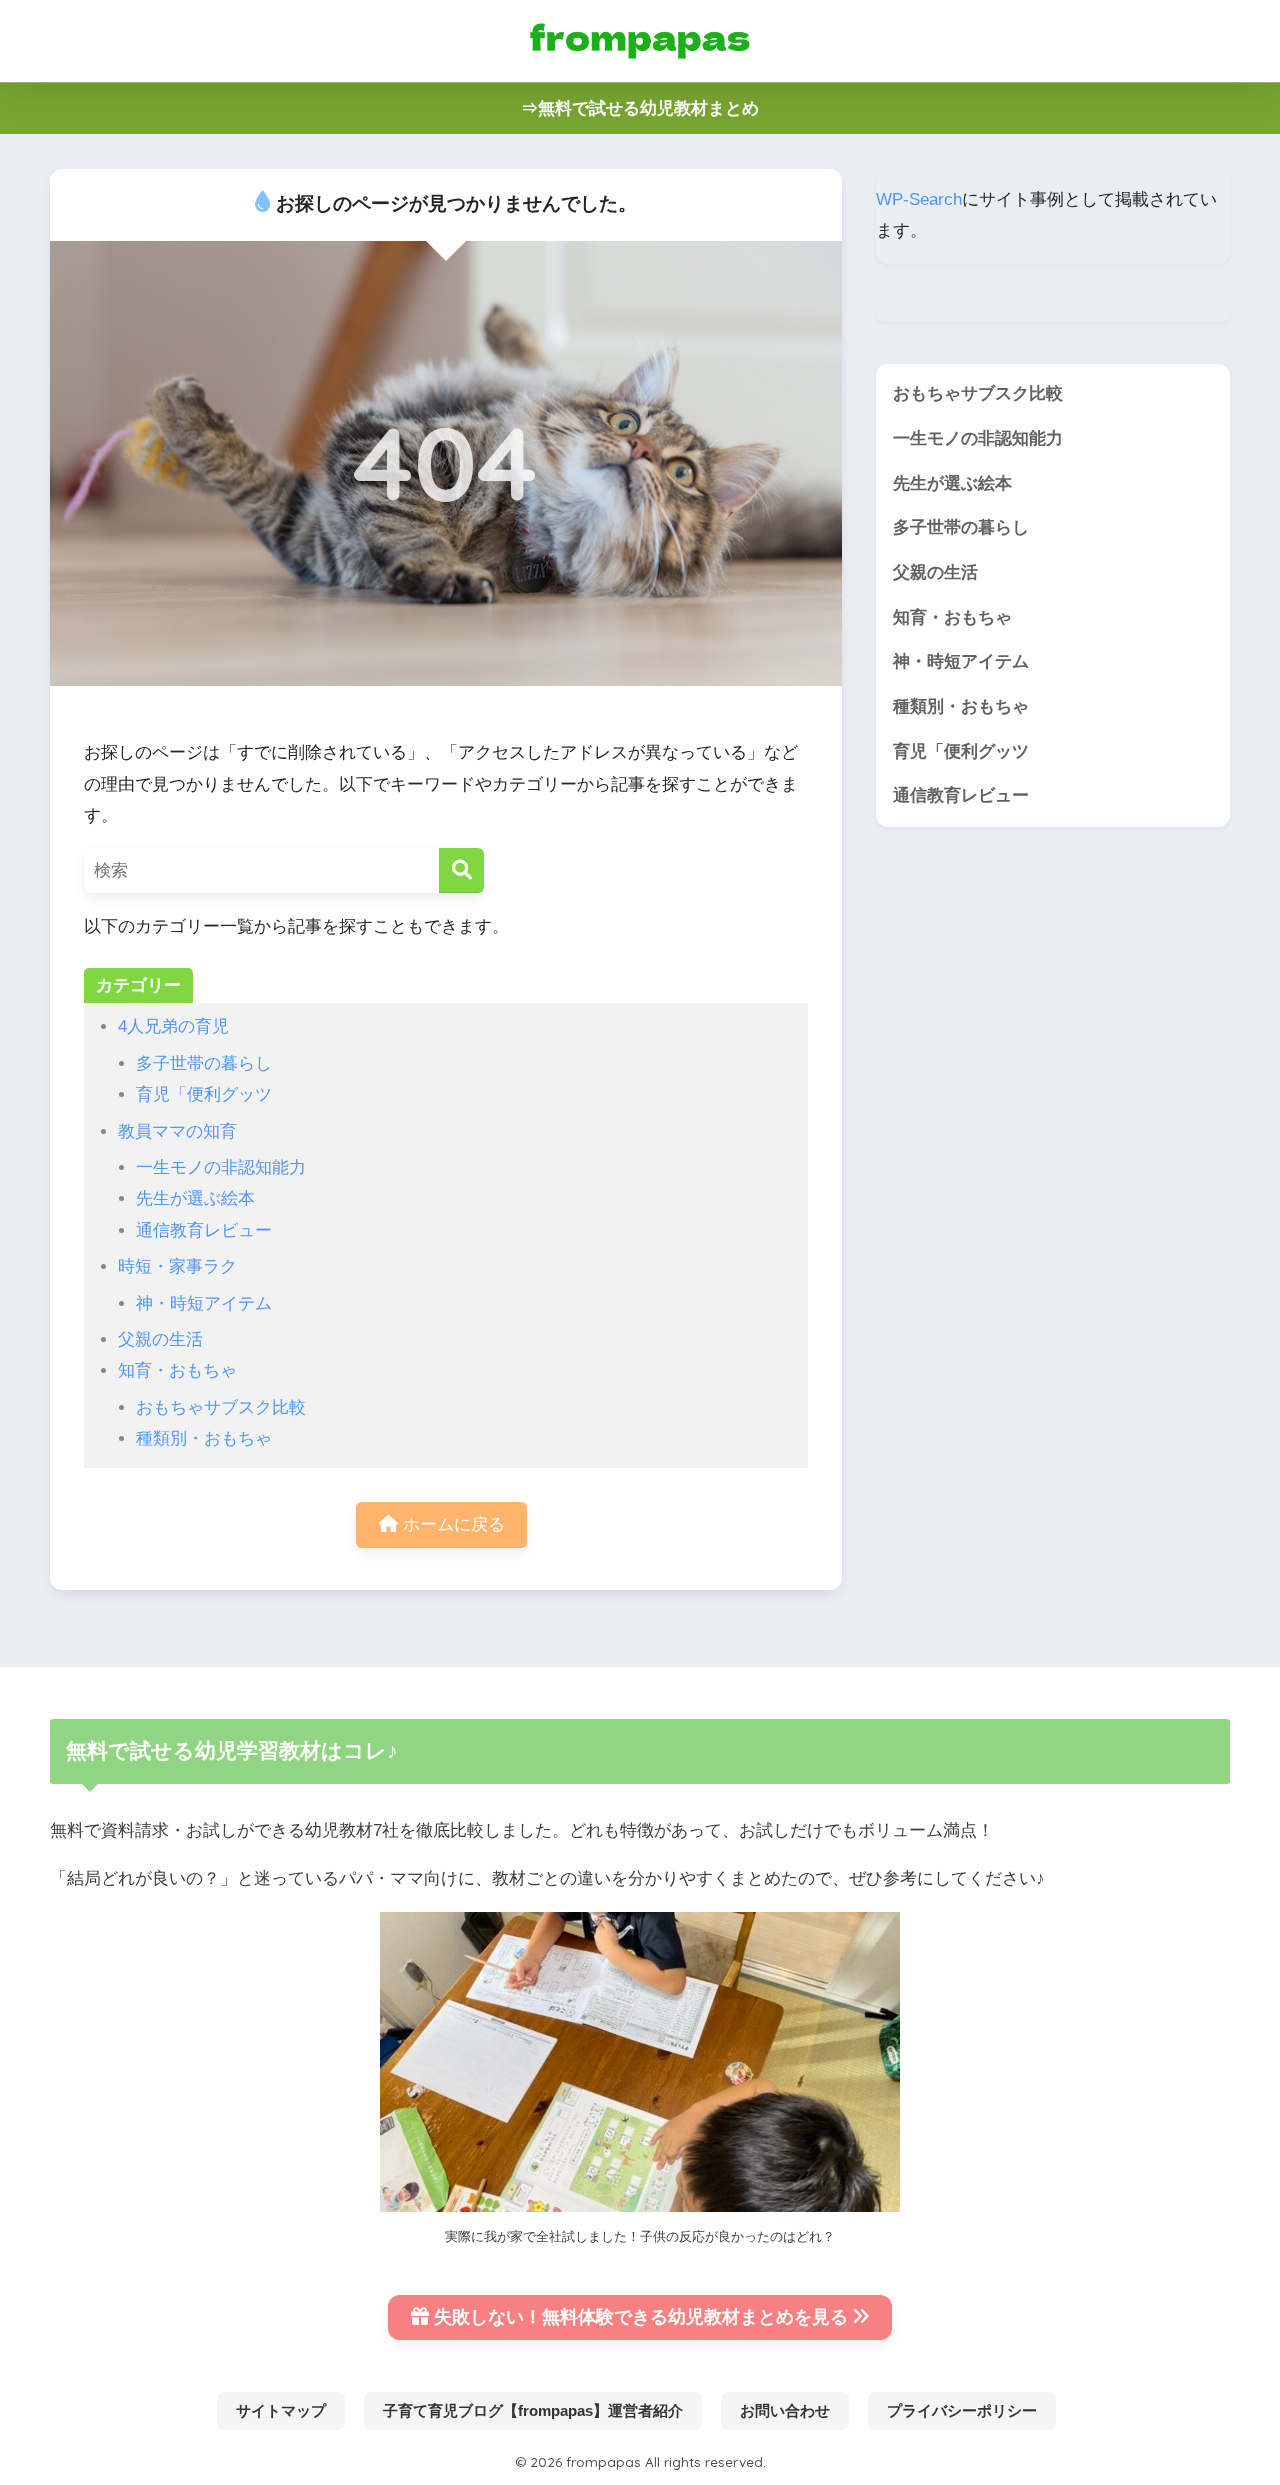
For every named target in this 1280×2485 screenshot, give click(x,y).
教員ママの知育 (177, 1131)
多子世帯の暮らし (204, 1063)
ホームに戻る (451, 1524)
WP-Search (919, 199)
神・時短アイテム (204, 1303)
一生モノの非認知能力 (221, 1167)
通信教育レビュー (204, 1230)
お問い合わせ (785, 2411)
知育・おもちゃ (177, 1370)
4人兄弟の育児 (173, 1026)
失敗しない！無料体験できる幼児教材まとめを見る (641, 2317)
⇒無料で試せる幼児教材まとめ (640, 108)
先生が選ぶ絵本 (195, 1198)
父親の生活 (160, 1339)
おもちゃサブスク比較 (221, 1407)
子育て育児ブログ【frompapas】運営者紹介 (533, 2411)
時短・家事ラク (177, 1266)
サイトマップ (281, 2411)
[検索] (461, 870)
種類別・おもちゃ (204, 1438)
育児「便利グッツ (204, 1094)
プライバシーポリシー (962, 2411)
